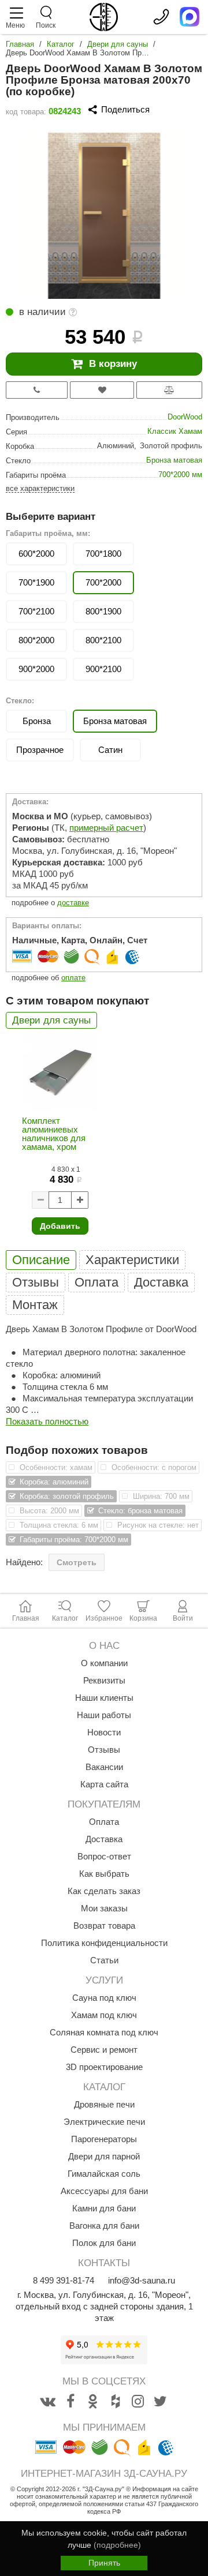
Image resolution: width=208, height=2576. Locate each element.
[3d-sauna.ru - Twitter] (161, 2402)
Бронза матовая (174, 460)
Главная (20, 44)
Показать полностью (47, 1421)
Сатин (110, 750)
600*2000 (36, 554)
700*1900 (36, 582)
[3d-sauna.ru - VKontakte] (48, 2402)
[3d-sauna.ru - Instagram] (138, 2402)
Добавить (60, 1226)
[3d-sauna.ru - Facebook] (70, 2402)
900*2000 (36, 669)
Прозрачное (40, 750)
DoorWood (185, 417)
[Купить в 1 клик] (37, 390)
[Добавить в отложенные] (102, 390)
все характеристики (40, 488)
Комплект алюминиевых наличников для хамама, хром (54, 1134)
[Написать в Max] (190, 17)
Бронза (37, 721)
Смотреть (77, 1562)
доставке (73, 903)
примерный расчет (106, 828)
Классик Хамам (175, 431)
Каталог (61, 44)
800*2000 (36, 640)
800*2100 (103, 640)
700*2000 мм (180, 475)
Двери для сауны (118, 44)
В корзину (113, 364)
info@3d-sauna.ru (142, 2280)
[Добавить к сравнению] (169, 390)
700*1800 (103, 554)
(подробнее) (117, 2545)
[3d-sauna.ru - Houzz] (116, 2402)
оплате (73, 978)
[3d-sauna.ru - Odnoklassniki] (93, 2402)
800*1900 (103, 611)
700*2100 (36, 611)
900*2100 (103, 669)
